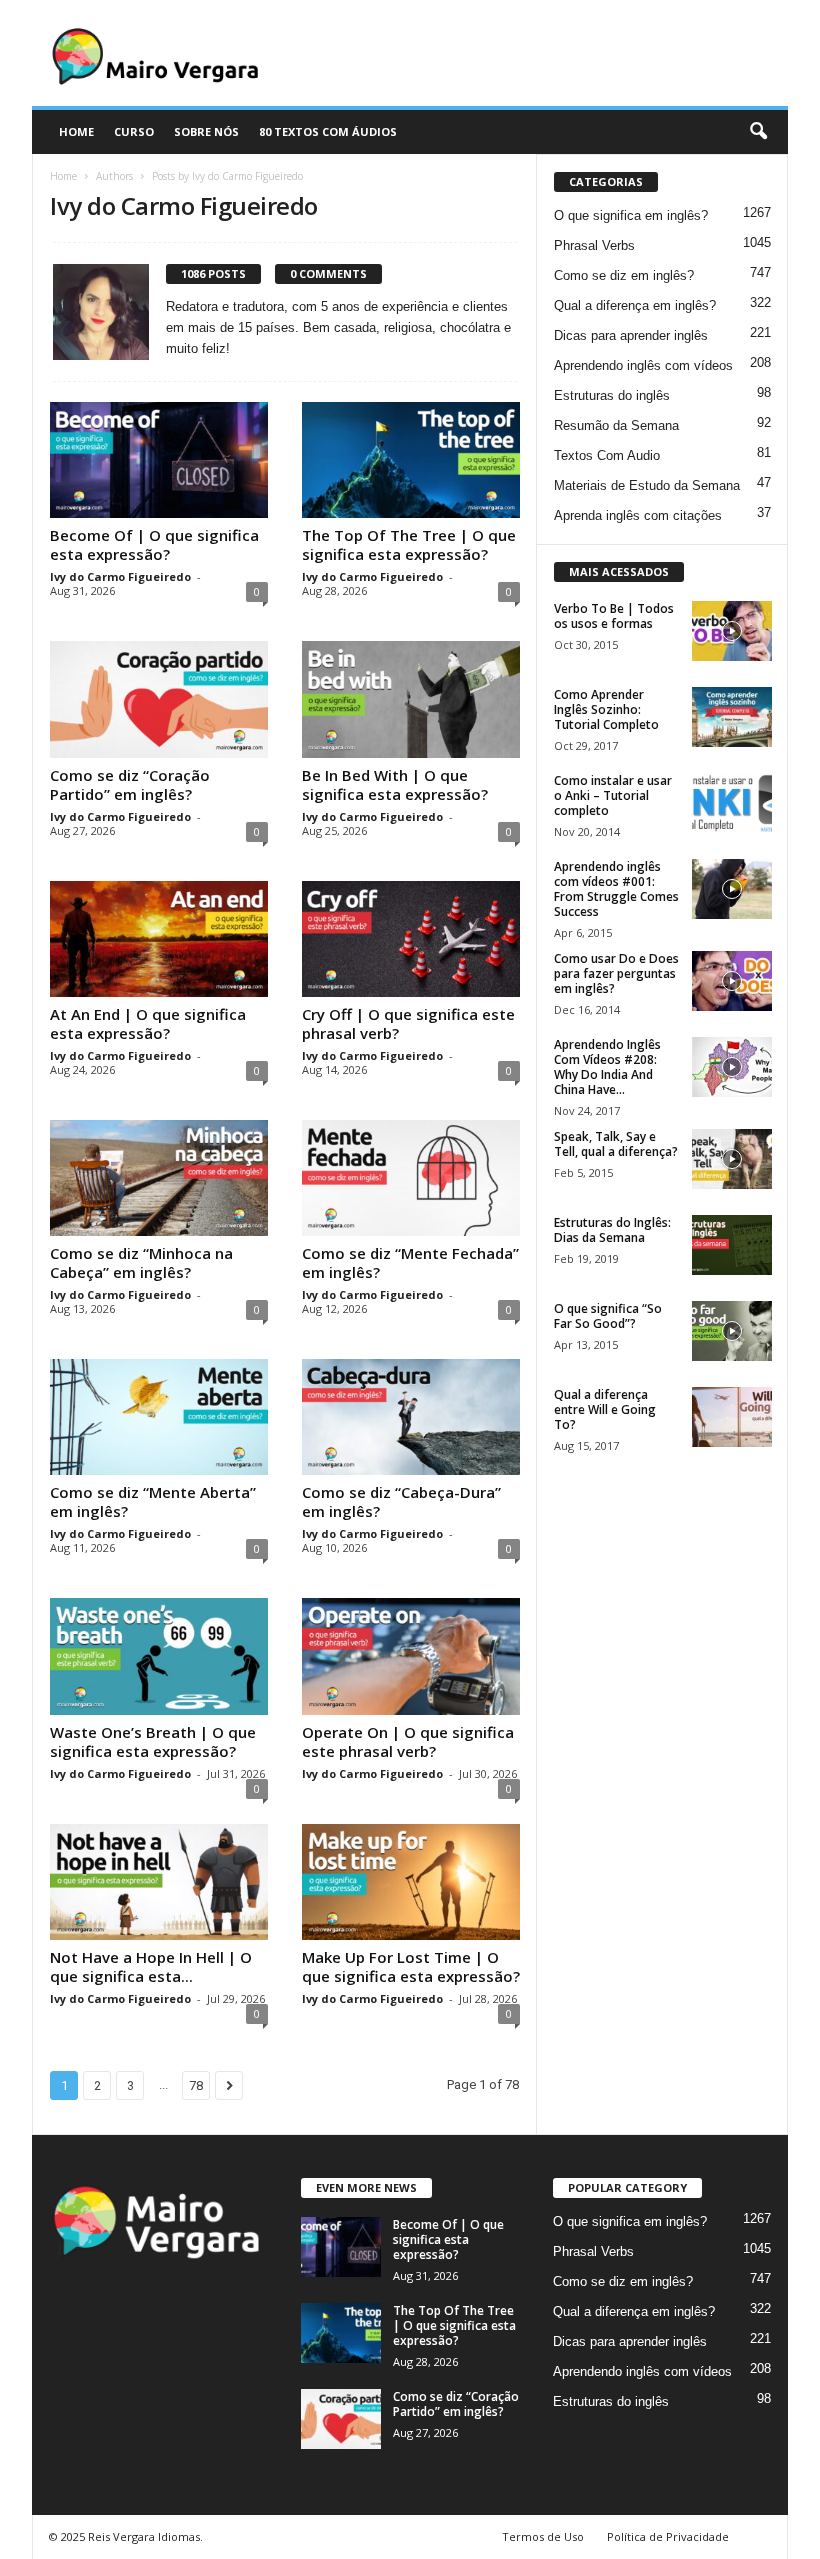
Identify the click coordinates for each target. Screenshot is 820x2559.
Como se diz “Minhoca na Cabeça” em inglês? (141, 1262)
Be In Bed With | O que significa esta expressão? (395, 784)
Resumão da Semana (616, 425)
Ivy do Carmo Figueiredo (120, 576)
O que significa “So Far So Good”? (608, 1316)
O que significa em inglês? (631, 215)
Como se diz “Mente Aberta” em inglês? (153, 1501)
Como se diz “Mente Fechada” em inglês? (410, 1262)
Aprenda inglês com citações (638, 515)
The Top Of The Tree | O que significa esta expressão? (409, 544)
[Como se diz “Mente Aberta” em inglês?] (159, 1417)
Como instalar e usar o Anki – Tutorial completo (613, 795)
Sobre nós (206, 131)
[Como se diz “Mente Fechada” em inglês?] (411, 1178)
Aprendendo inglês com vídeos (643, 365)
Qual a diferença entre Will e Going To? (605, 1409)
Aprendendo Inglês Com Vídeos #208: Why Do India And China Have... (607, 1067)
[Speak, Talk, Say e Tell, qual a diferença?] (732, 1159)
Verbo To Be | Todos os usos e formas (614, 616)
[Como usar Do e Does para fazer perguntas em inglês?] (732, 981)
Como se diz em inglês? (624, 275)
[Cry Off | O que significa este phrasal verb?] (411, 939)
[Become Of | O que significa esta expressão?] (159, 460)
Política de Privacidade (668, 2536)
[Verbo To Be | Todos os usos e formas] (732, 631)
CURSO (134, 131)
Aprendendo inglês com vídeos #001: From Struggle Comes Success (616, 889)
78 (196, 2085)
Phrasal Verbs (594, 245)
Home (63, 176)
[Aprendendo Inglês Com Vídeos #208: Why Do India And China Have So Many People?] (732, 1067)
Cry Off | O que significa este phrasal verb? (408, 1023)
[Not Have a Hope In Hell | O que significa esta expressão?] (159, 1882)
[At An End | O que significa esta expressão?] (159, 939)
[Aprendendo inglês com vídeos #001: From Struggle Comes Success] (732, 889)
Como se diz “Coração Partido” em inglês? (130, 784)
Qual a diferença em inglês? (635, 305)
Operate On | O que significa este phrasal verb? (408, 1741)
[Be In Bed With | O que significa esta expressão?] (411, 699)
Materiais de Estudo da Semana (647, 485)
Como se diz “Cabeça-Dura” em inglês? (401, 1501)
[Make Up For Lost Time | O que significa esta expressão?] (411, 1882)
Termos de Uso (543, 2536)
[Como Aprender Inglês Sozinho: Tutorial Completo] (732, 717)
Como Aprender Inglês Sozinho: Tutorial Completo (606, 709)
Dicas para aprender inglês (631, 335)
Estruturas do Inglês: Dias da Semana (612, 1230)
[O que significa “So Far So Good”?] (732, 1331)
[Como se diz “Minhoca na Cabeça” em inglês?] (159, 1178)
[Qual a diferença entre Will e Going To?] (732, 1417)
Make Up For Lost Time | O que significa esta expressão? (411, 1966)
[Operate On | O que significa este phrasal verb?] (411, 1656)
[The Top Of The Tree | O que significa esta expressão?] (411, 460)
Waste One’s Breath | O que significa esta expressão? (153, 1741)
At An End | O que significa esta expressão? (148, 1023)
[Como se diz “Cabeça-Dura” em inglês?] (411, 1417)
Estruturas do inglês (612, 395)
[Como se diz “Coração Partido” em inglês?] (159, 699)
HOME (76, 131)
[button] (758, 132)
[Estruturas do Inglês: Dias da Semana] (732, 1245)
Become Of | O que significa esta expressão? (154, 544)
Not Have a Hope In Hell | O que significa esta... (151, 1966)
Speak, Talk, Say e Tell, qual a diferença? (616, 1144)
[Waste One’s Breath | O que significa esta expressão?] (159, 1656)
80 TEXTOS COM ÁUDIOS (328, 131)
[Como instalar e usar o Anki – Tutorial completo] (732, 803)
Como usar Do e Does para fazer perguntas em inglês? (616, 973)
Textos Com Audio (607, 455)
